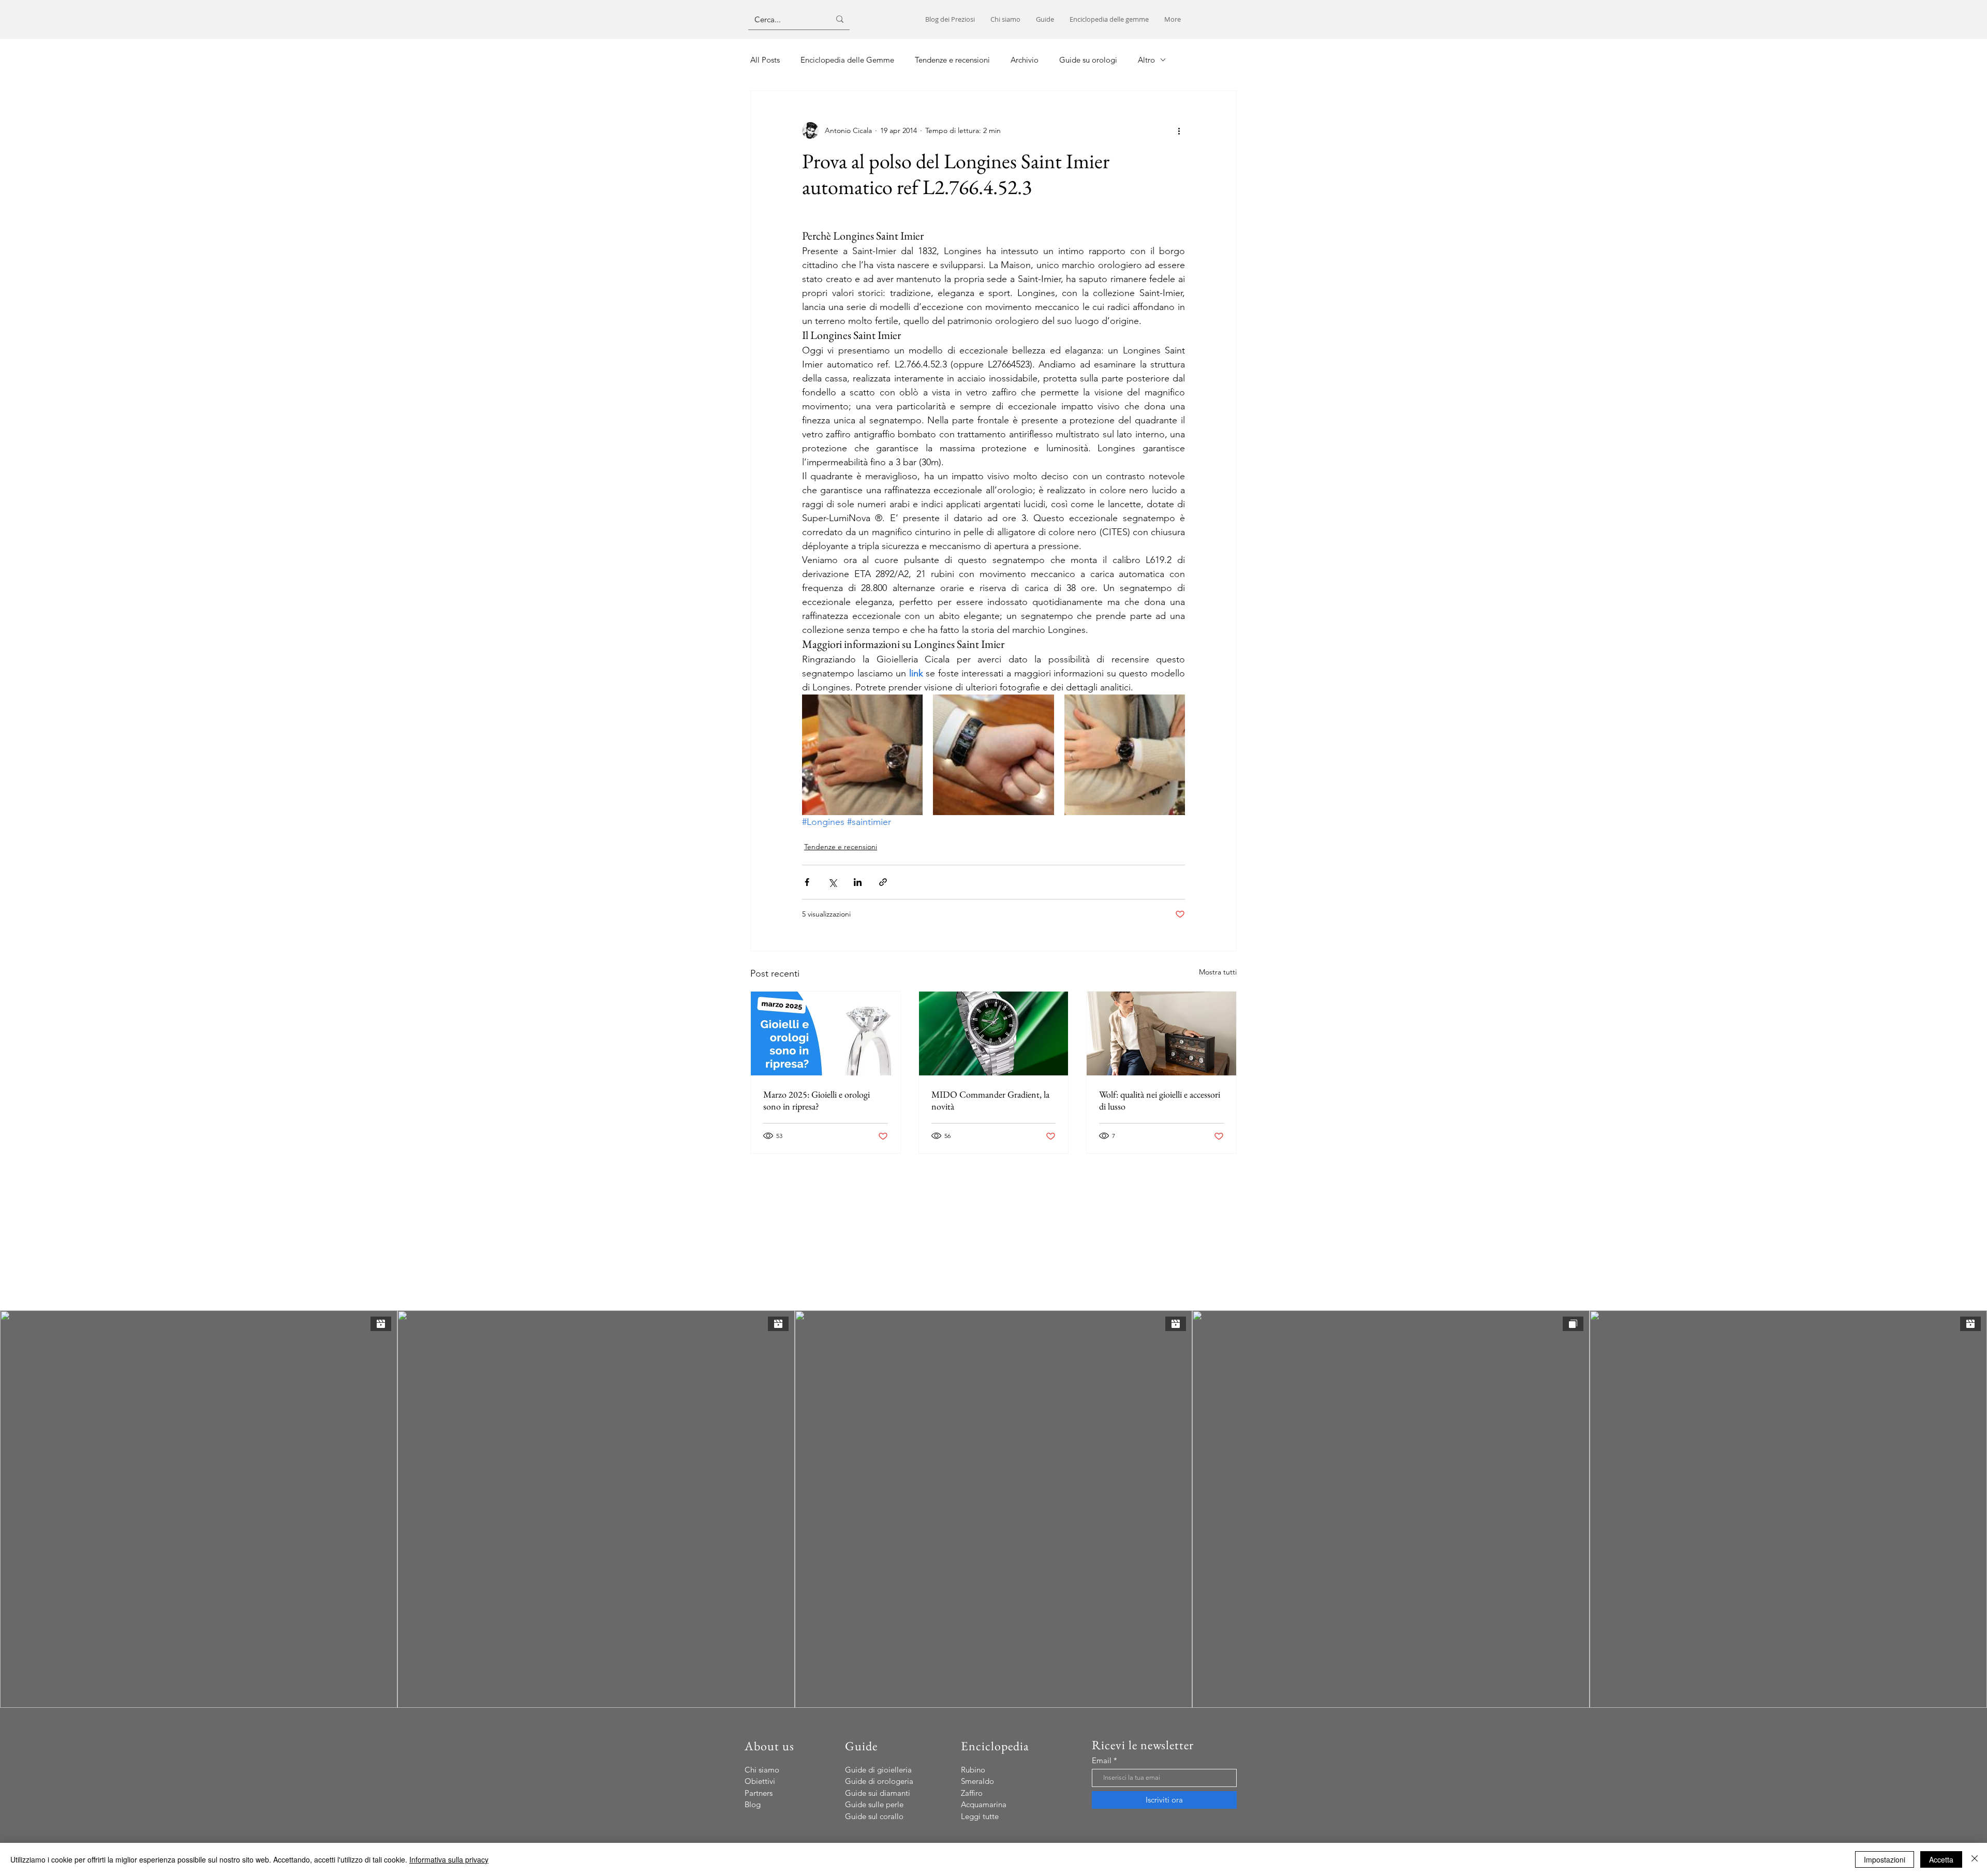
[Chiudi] (1975, 1859)
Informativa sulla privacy (449, 1859)
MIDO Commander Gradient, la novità (990, 1100)
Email (1102, 1760)
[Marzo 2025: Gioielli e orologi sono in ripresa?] (826, 1033)
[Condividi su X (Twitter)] (832, 882)
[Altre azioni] (1179, 130)
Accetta (1941, 1859)
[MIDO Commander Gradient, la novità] (994, 1033)
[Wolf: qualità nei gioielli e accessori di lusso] (1161, 1033)
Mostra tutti (1218, 972)
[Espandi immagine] (862, 755)
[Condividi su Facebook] (807, 882)
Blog (753, 1804)
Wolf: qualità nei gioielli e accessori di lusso (1160, 1100)
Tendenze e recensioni (841, 847)
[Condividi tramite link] (883, 882)
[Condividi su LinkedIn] (858, 882)
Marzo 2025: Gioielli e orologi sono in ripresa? (817, 1100)
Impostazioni (1885, 1859)
